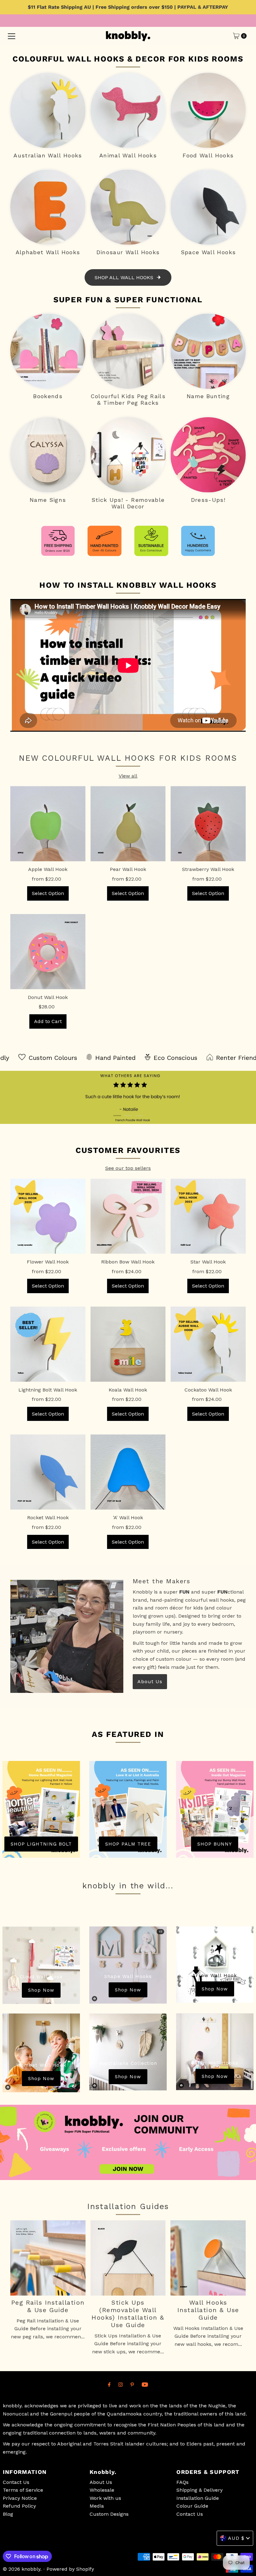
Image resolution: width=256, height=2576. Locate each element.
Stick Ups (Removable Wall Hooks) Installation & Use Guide (128, 2314)
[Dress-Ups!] (208, 455)
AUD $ (236, 2538)
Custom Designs (109, 2514)
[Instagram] (121, 2385)
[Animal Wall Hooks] (128, 110)
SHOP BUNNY (215, 1844)
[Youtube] (145, 2385)
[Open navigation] (12, 36)
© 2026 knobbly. (22, 2569)
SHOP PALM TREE (128, 1844)
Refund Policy (19, 2506)
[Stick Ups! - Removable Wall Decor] (128, 455)
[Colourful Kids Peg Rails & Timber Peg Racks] (128, 351)
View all (128, 776)
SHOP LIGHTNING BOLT (41, 1844)
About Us (150, 1681)
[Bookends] (48, 351)
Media (97, 2506)
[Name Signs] (48, 455)
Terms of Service (23, 2490)
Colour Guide (192, 2506)
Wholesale (102, 2490)
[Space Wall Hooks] (208, 207)
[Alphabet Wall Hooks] (48, 207)
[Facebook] (109, 2385)
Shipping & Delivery (199, 2490)
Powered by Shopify (70, 2569)
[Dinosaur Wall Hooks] (128, 207)
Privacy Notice (20, 2498)
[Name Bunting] (208, 351)
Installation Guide (198, 2498)
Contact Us (16, 2482)
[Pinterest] (132, 2385)
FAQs (182, 2482)
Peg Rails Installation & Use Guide (48, 2306)
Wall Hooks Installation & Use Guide (208, 2310)
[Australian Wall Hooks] (48, 110)
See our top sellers (128, 1168)
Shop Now (41, 1990)
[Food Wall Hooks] (208, 110)
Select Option (48, 893)
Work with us (105, 2498)
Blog (8, 2514)
